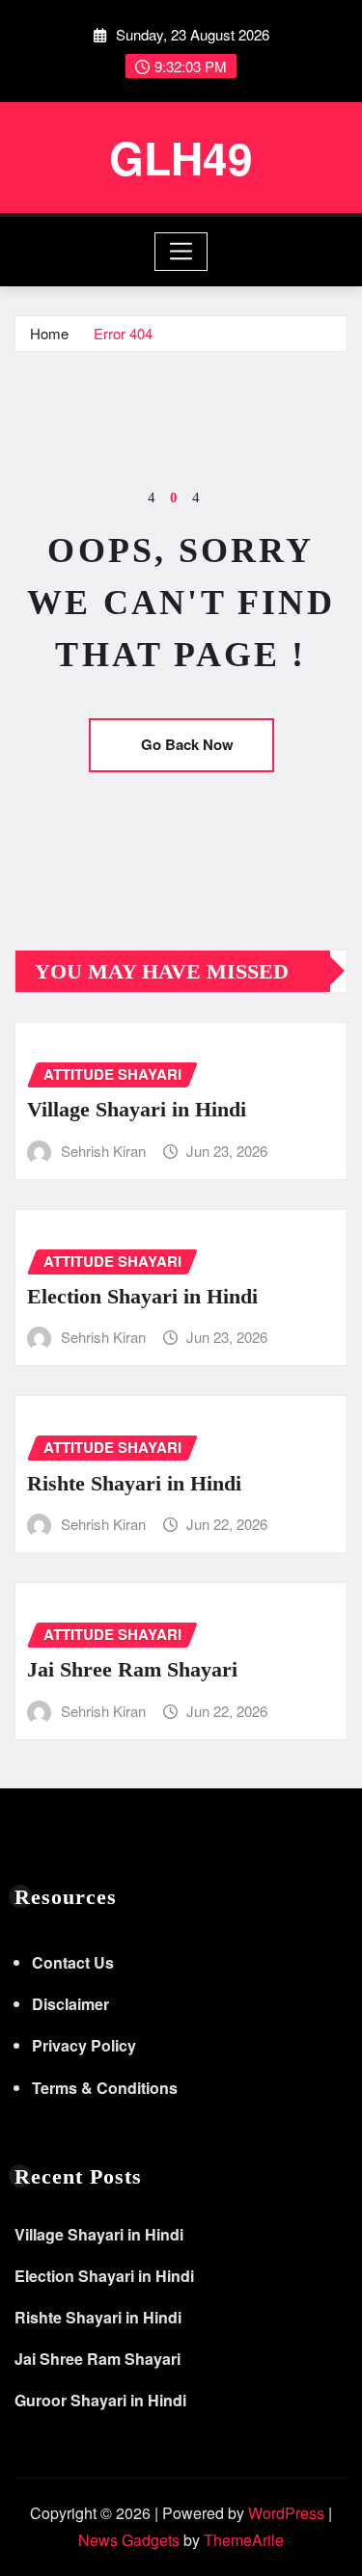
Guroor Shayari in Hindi (100, 2400)
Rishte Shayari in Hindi (134, 1483)
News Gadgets (129, 2540)
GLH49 (181, 157)
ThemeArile (244, 2540)
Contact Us (73, 1962)
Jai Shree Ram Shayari (132, 1669)
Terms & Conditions (105, 2088)
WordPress (286, 2513)
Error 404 (123, 333)
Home (49, 333)
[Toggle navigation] (181, 252)
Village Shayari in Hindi (137, 1109)
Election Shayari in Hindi (142, 1296)
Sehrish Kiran (103, 1151)
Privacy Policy (84, 2045)
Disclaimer (70, 2004)
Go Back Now (187, 744)
